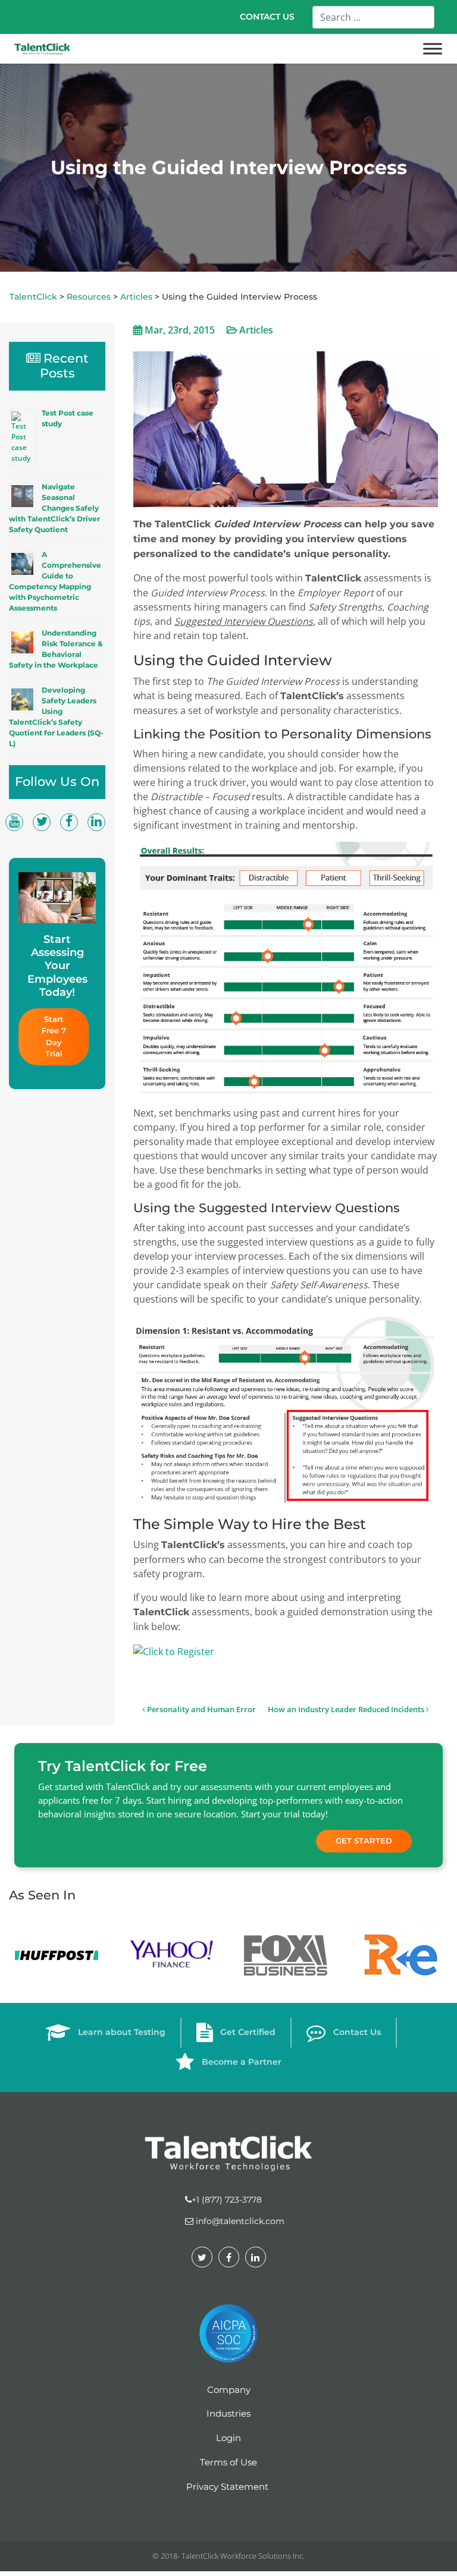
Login (228, 2438)
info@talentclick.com (239, 2221)
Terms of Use (228, 2462)
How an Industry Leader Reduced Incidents (347, 1709)
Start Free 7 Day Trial (55, 1037)
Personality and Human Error (201, 1709)
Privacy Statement (227, 2487)
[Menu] (433, 49)
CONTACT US (267, 17)
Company (229, 2390)
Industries (228, 2413)
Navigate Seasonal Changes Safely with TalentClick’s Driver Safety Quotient (54, 508)
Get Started (364, 1841)
